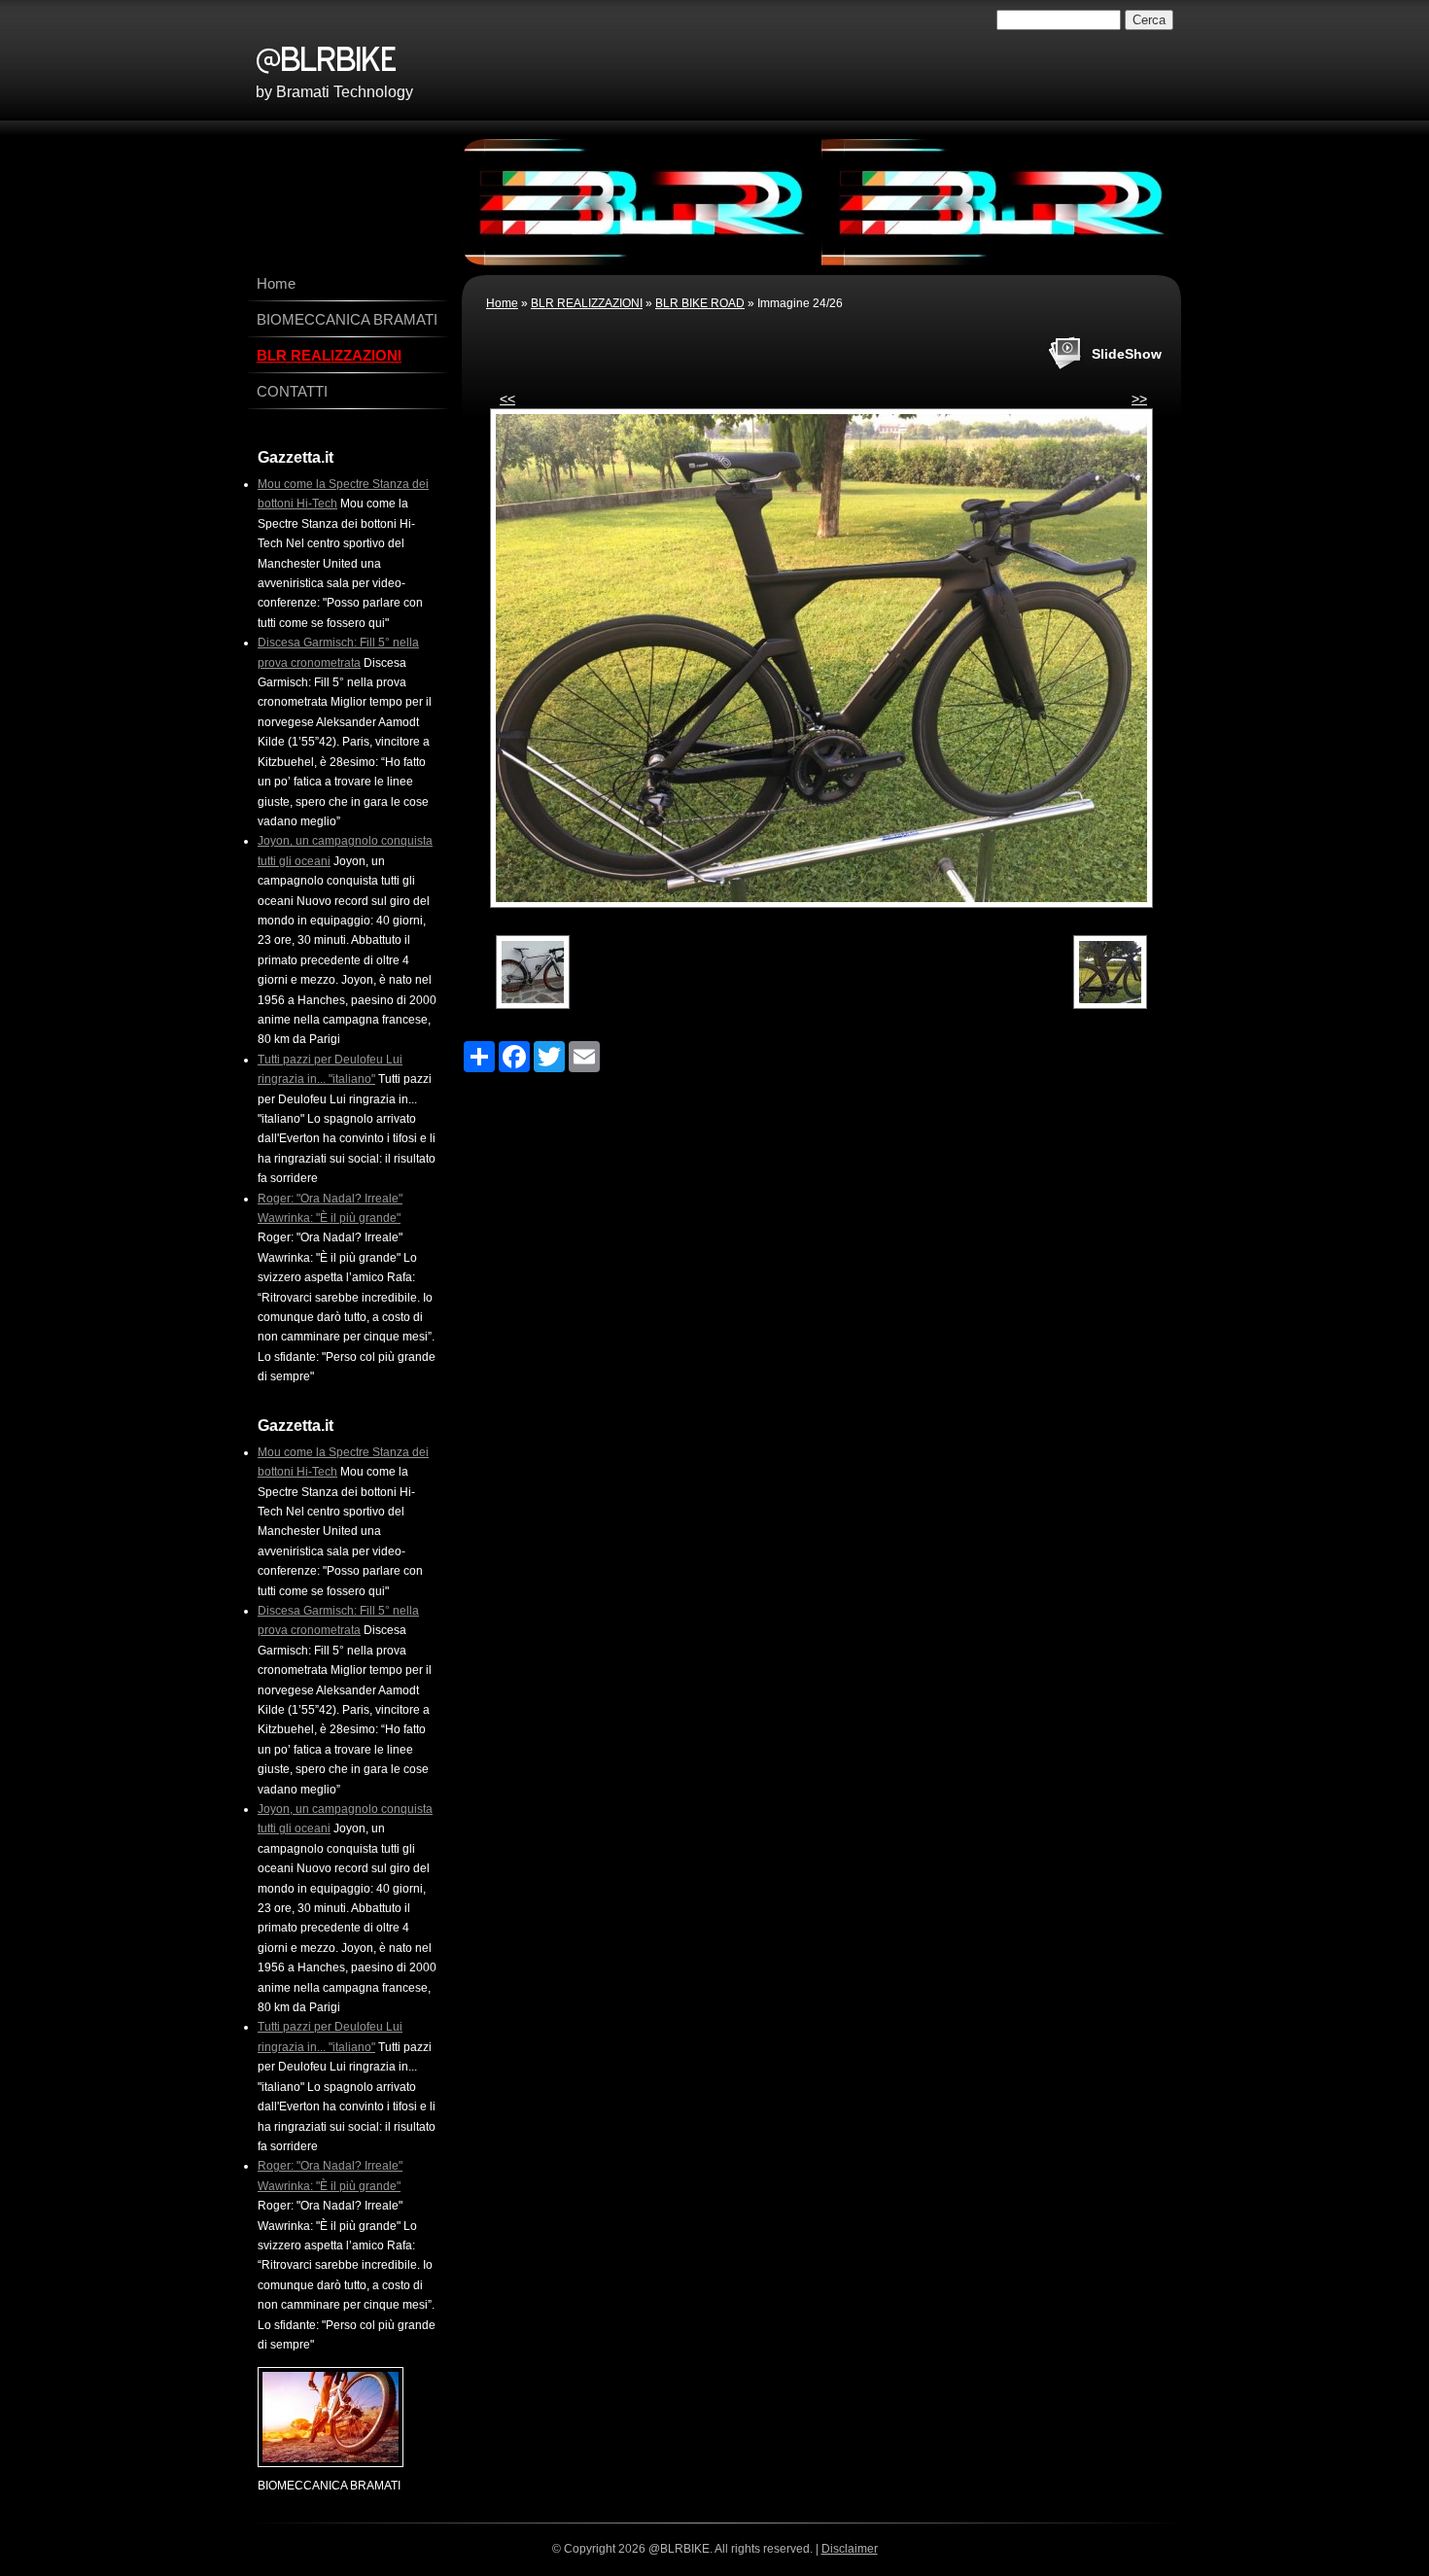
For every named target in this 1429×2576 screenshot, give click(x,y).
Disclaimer (850, 2549)
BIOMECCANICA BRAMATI (347, 319)
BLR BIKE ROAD (700, 303)
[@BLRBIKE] (523, 55)
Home (502, 303)
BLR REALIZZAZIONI (587, 303)
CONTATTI (292, 391)
